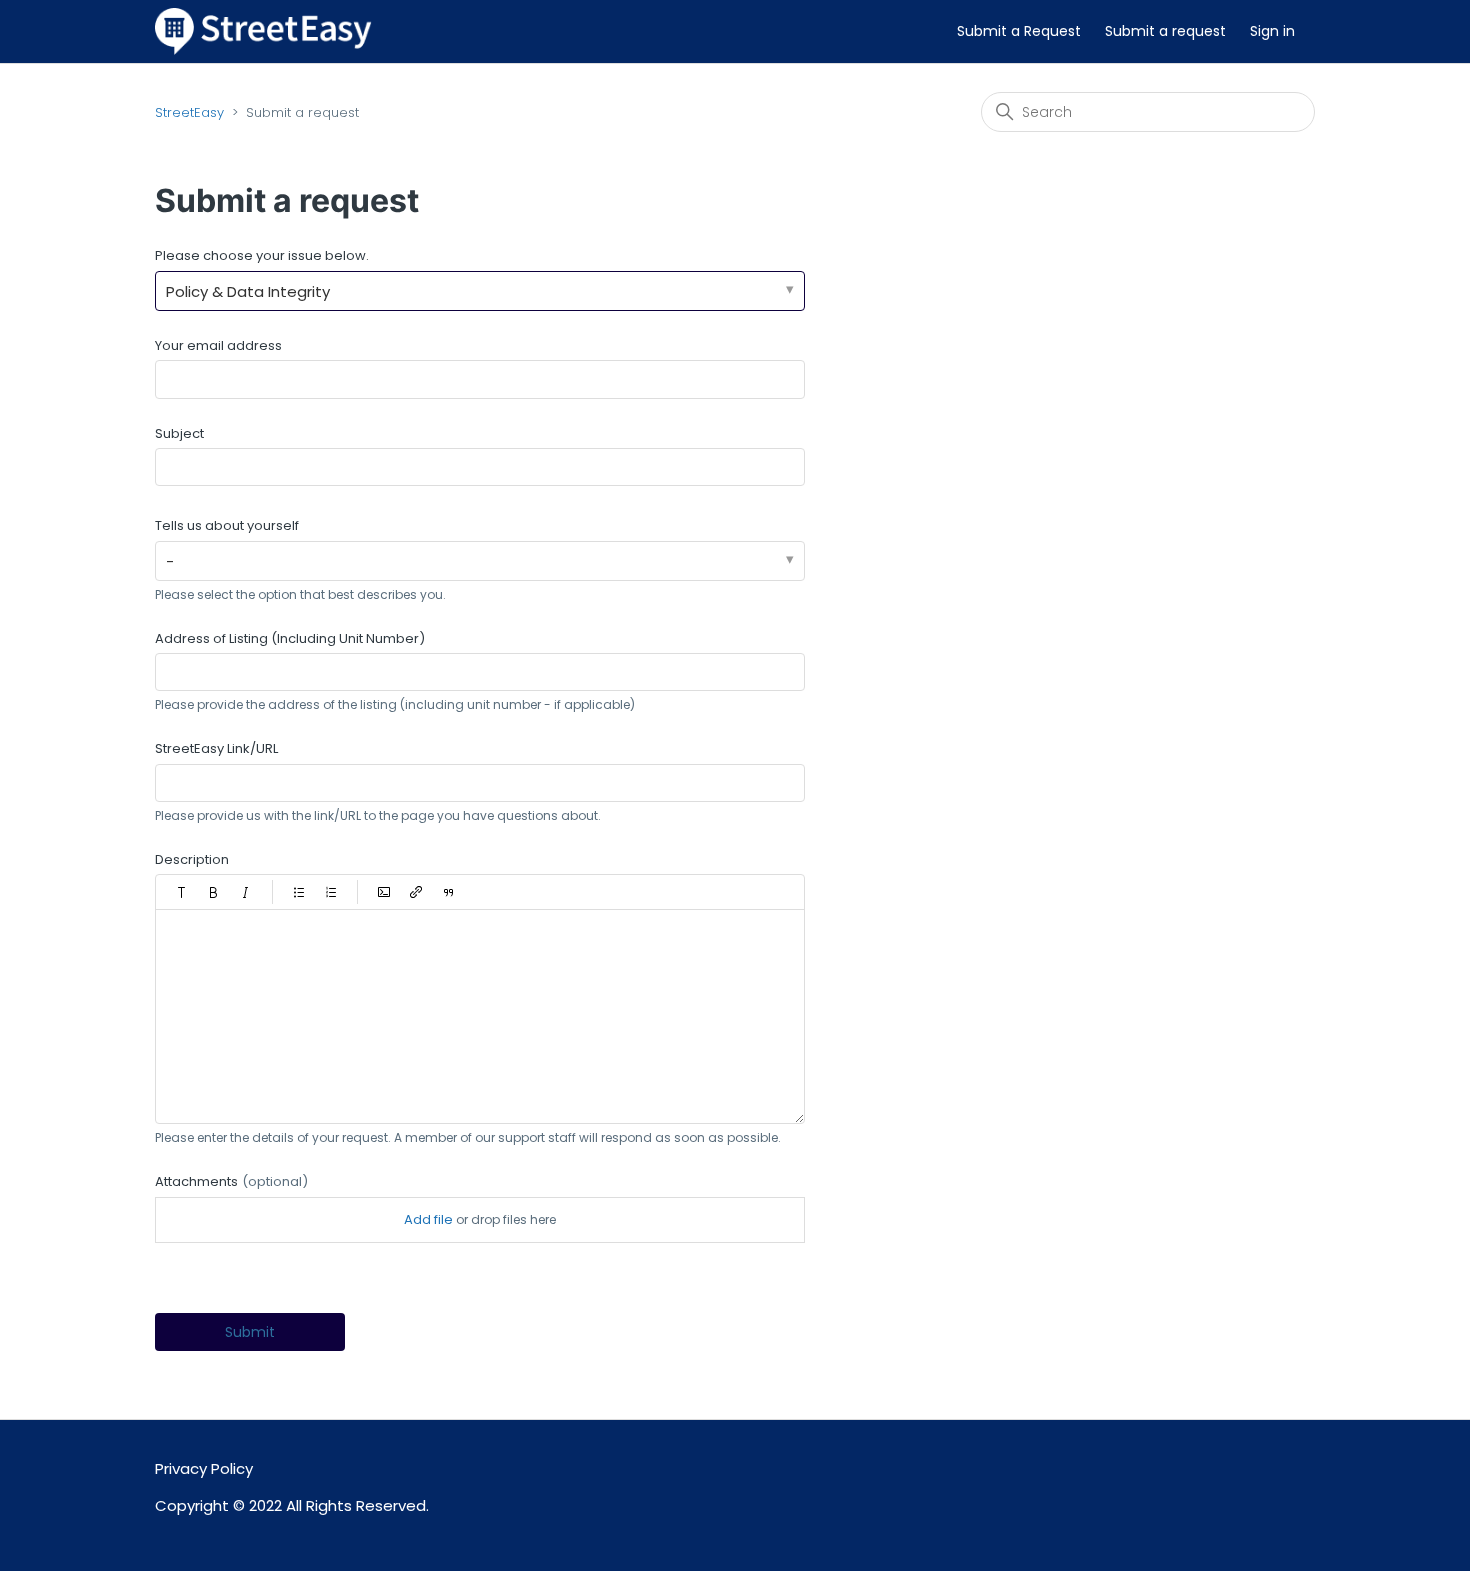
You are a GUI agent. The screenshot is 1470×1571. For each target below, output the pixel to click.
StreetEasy (189, 112)
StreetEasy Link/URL (216, 748)
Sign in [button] (1272, 31)
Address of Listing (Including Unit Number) (290, 638)
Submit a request (1165, 31)
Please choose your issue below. (262, 255)
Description (192, 859)
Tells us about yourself (227, 525)
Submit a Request (1019, 31)
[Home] (263, 30)
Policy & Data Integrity (248, 291)
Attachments (231, 1181)
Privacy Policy (204, 1468)
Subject (179, 433)
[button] (182, 892)
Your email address (218, 345)
